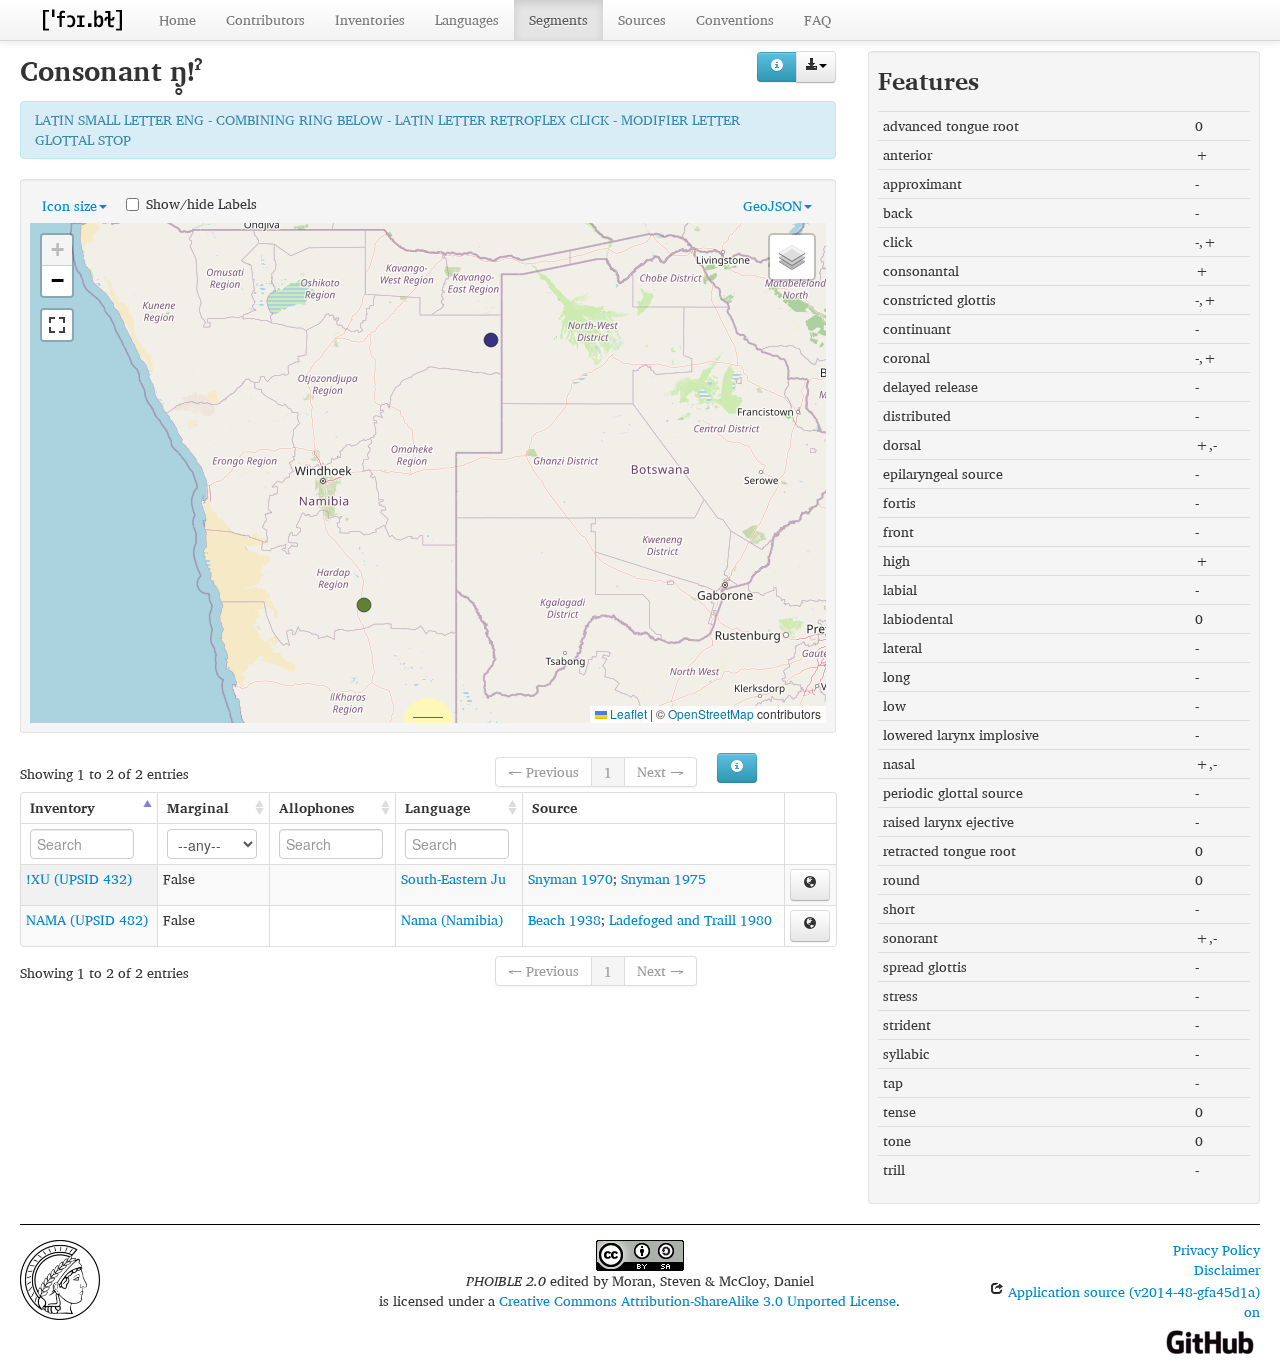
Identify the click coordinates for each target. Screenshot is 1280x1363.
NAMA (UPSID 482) (87, 919)
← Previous (543, 771)
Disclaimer (1227, 1269)
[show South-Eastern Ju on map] (810, 885)
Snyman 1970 (570, 878)
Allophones (316, 807)
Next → (660, 771)
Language (437, 807)
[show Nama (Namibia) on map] (810, 926)
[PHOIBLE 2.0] (82, 19)
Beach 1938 (564, 919)
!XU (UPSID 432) (79, 878)
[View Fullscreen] (57, 325)
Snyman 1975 (663, 878)
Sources (642, 19)
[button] (491, 340)
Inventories (370, 19)
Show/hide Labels (201, 203)
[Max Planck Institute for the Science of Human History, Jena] (60, 1277)
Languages (467, 19)
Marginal (198, 807)
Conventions (735, 19)
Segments (558, 19)
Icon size (69, 205)
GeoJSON (772, 205)
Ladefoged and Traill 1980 (690, 919)
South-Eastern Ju (453, 878)
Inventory (62, 807)
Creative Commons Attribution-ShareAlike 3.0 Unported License (697, 1300)
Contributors (265, 19)
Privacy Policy (1216, 1249)
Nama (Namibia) (452, 919)
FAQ (817, 19)
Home (177, 19)
